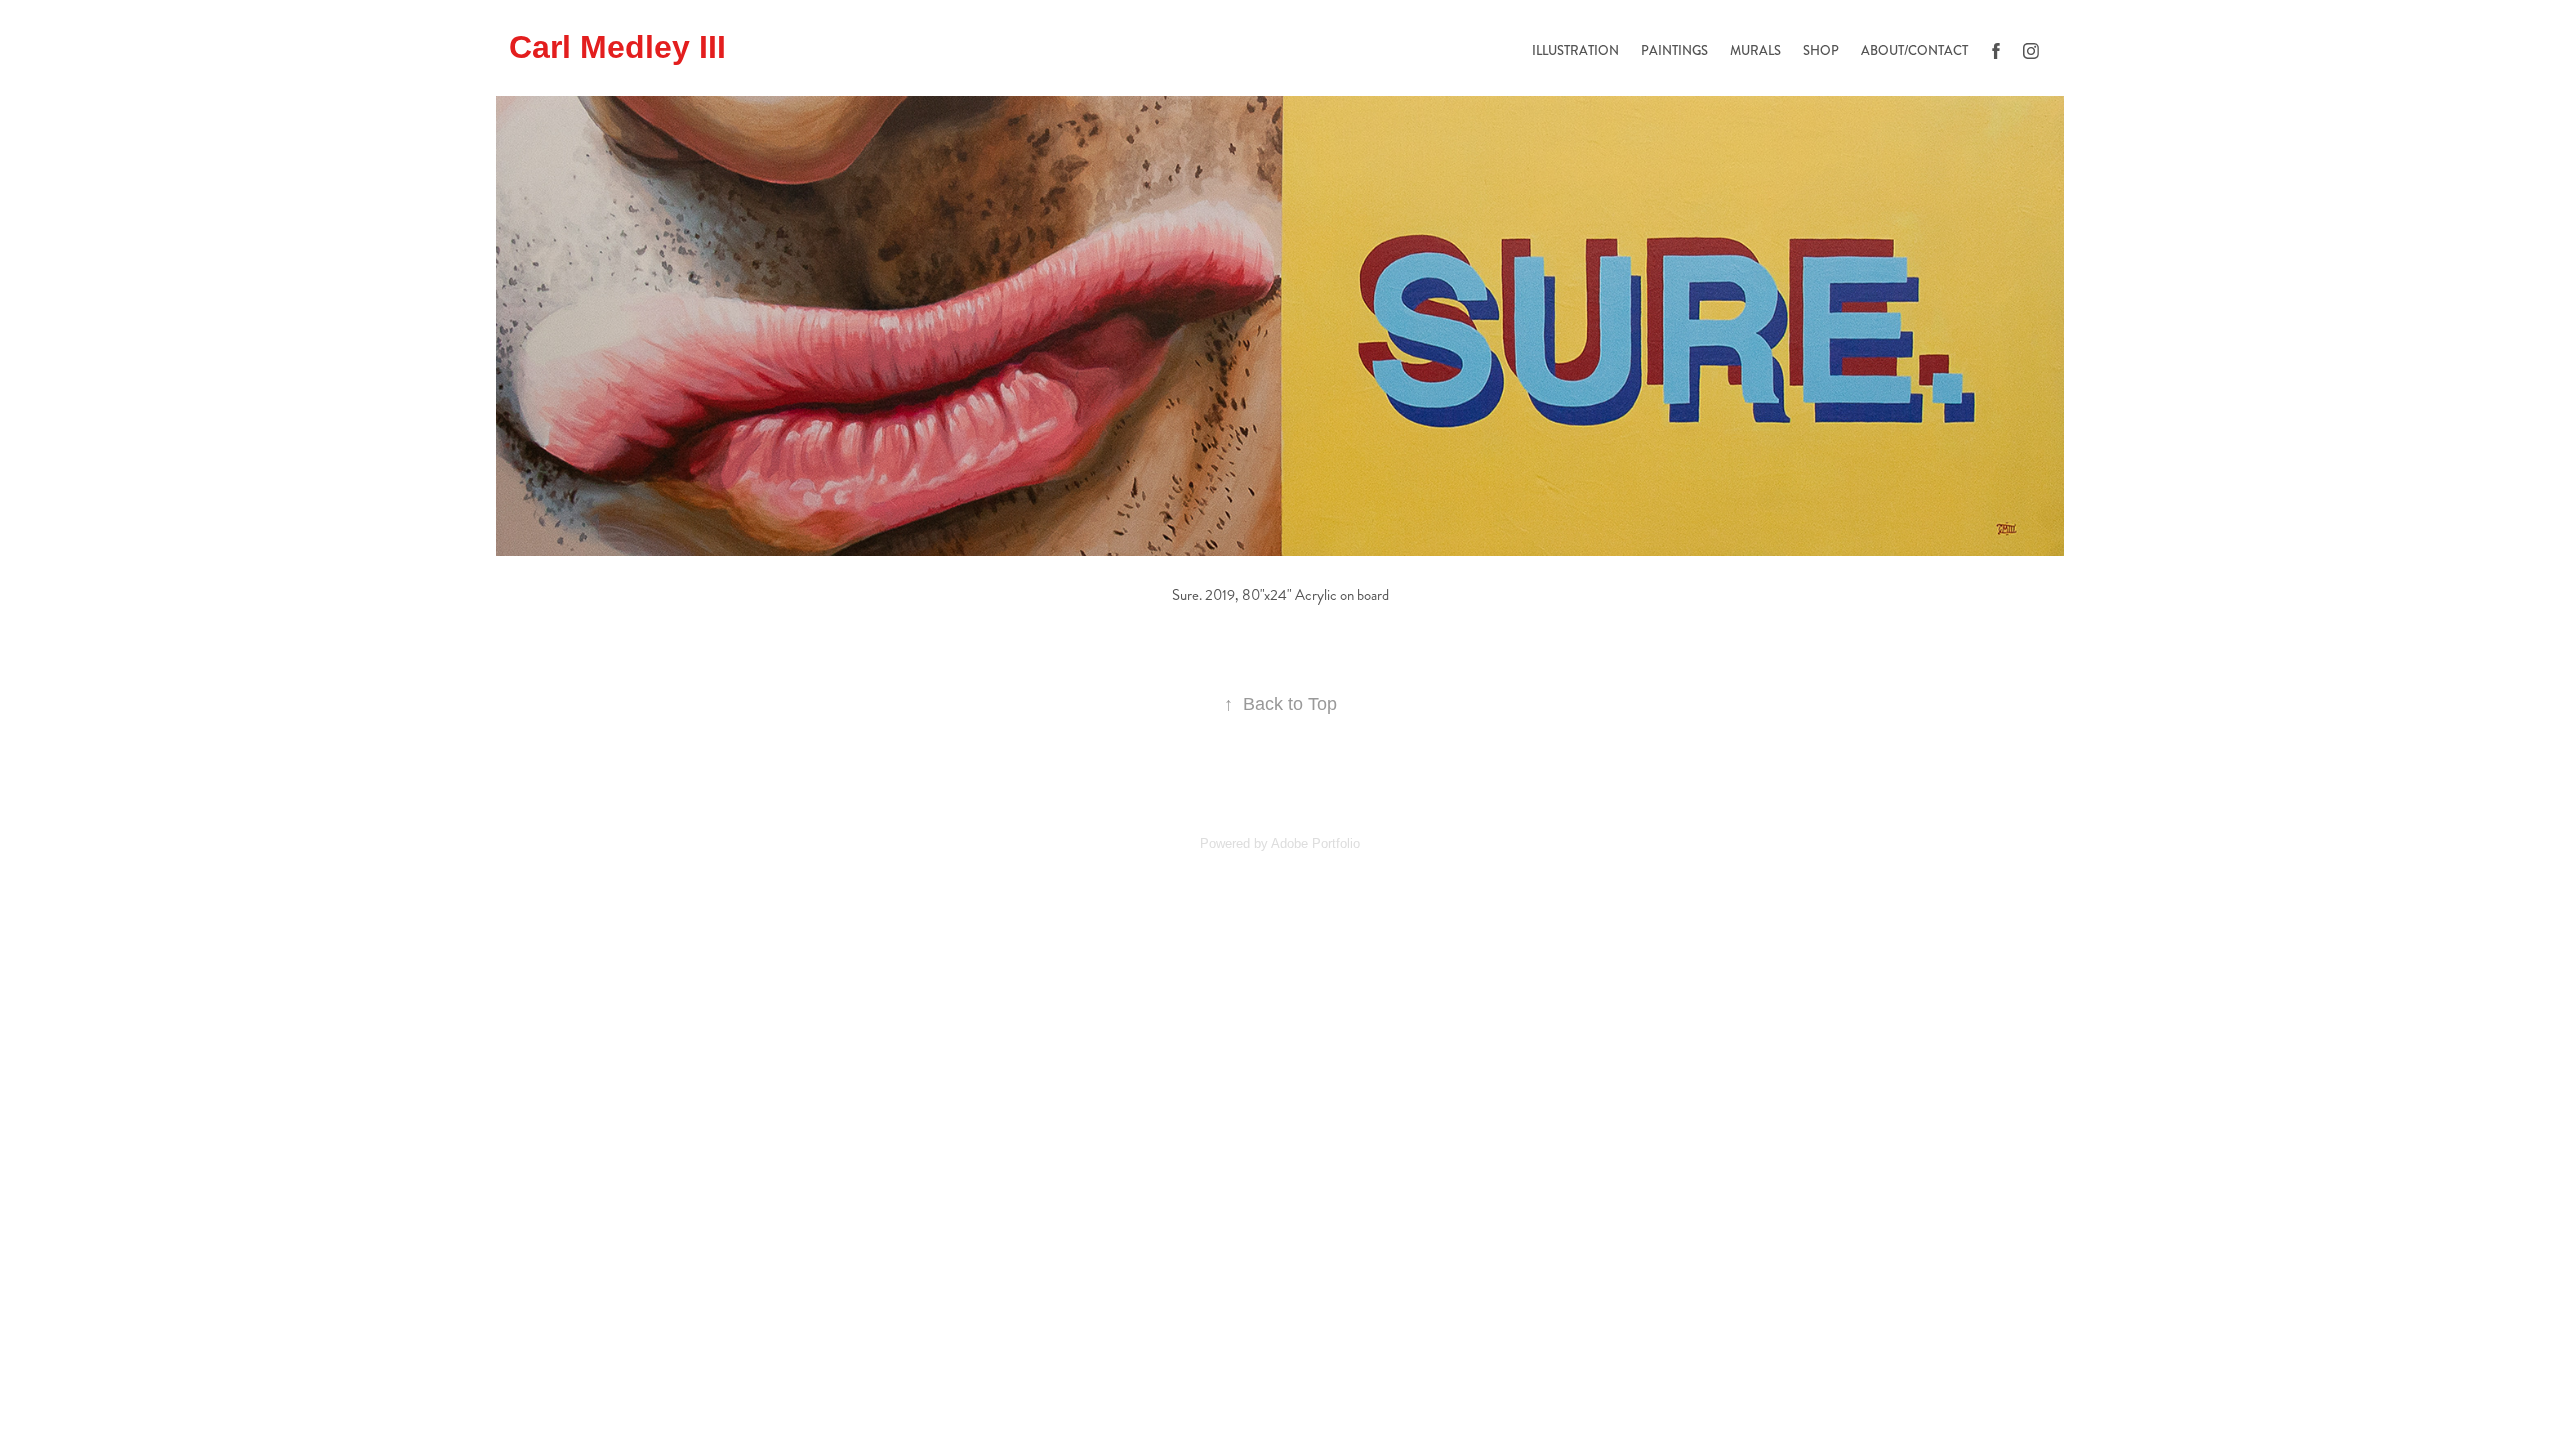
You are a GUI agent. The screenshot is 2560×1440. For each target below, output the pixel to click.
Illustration (1575, 51)
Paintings (1674, 51)
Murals (1755, 51)
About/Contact (1914, 51)
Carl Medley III (617, 47)
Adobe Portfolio (1315, 843)
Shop (1821, 51)
